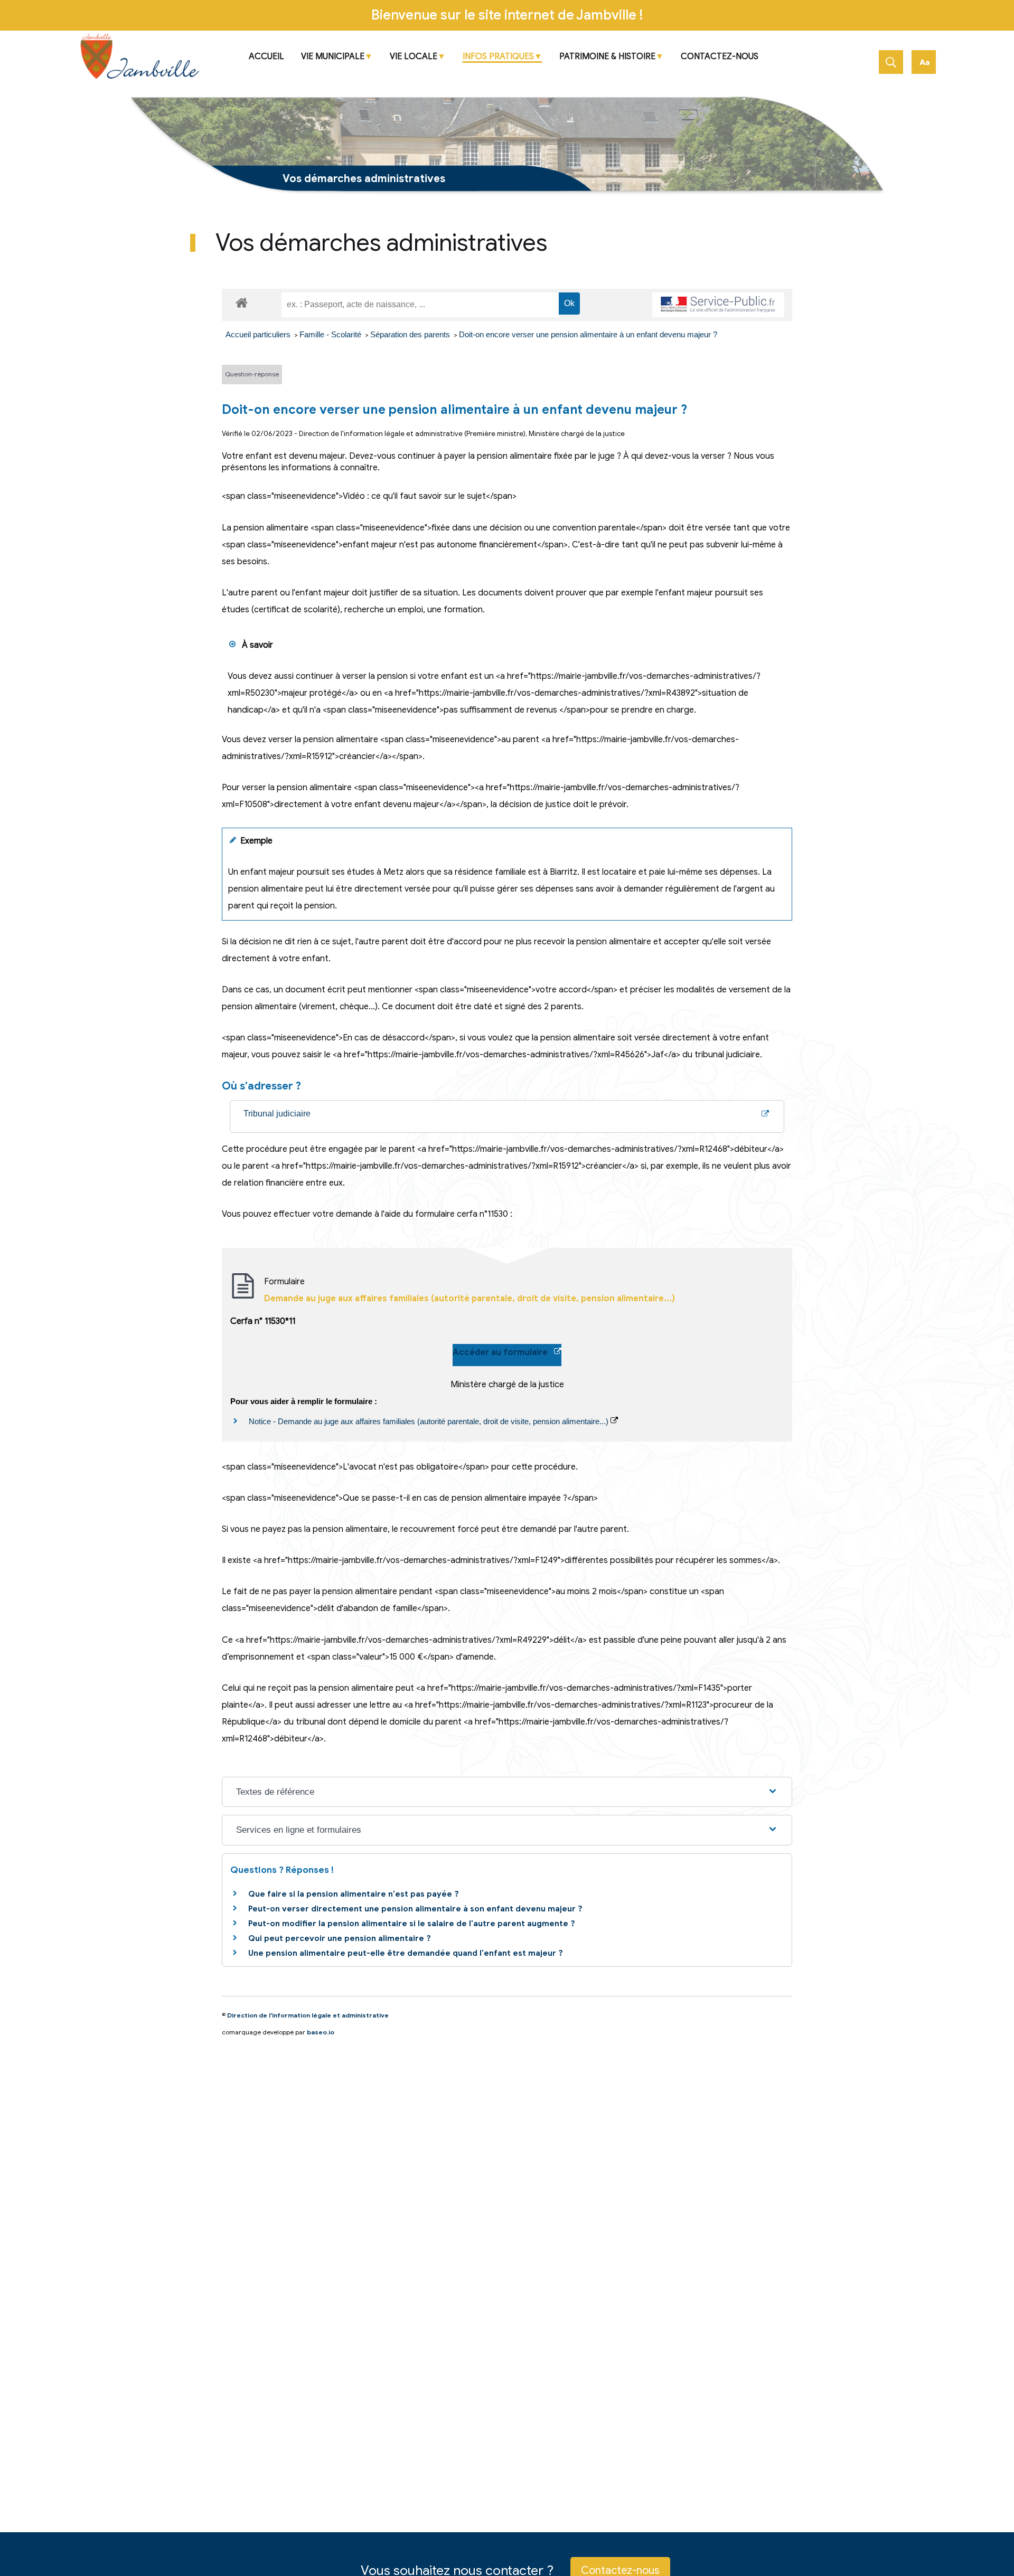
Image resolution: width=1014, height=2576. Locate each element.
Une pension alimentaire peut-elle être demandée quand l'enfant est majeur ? (406, 1953)
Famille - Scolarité (331, 334)
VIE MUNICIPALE (333, 57)
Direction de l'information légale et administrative (308, 2015)
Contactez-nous (720, 57)
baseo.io (321, 2032)
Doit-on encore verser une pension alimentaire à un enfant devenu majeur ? (588, 334)
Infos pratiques (498, 57)
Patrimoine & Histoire (607, 57)
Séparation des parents (411, 334)
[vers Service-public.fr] (718, 305)
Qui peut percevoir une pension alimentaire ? (340, 1938)
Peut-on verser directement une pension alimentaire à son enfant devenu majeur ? (415, 1909)
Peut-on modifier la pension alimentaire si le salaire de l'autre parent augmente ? (412, 1924)
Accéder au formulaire (503, 1352)
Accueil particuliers (259, 334)
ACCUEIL (266, 57)
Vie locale (414, 57)
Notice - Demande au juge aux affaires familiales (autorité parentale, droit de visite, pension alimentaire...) (430, 1421)
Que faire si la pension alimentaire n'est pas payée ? (354, 1894)
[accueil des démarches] (242, 301)
